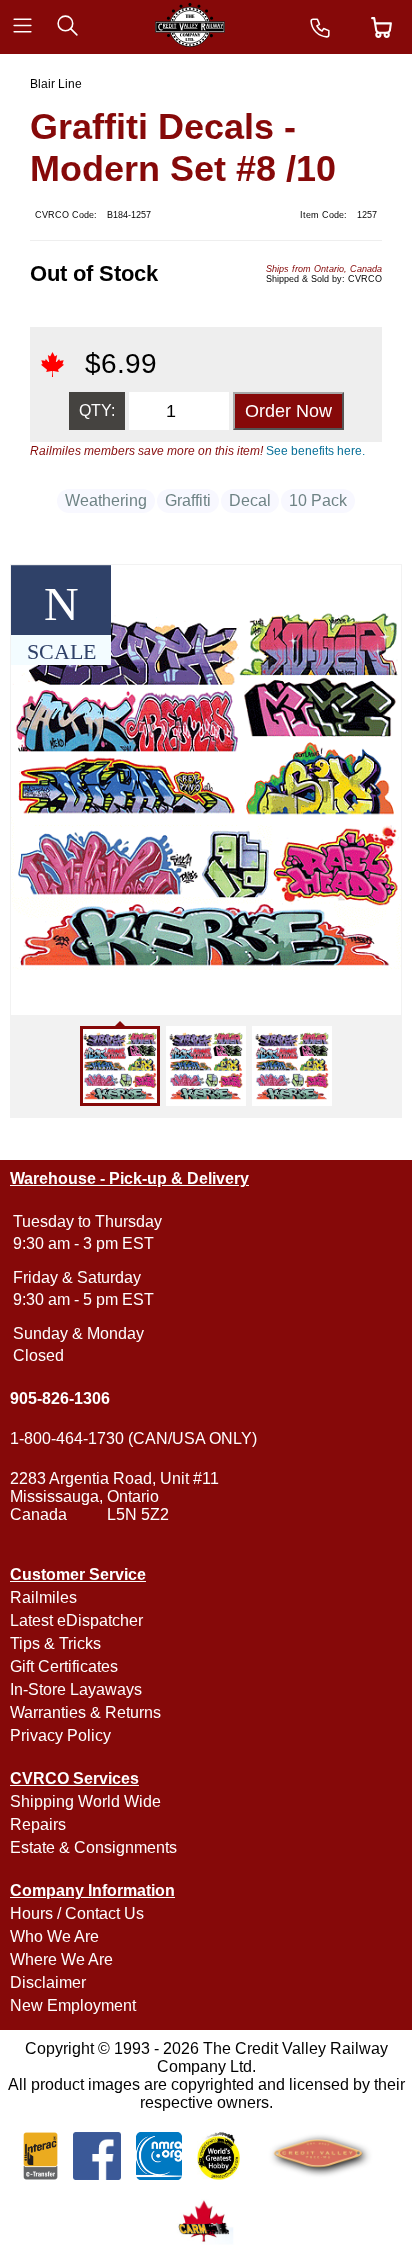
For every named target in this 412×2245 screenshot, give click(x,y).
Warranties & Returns (85, 1712)
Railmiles (43, 1597)
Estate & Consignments (93, 1847)
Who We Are (54, 1936)
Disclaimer (48, 1982)
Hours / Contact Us (77, 1913)
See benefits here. (315, 451)
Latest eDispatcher (76, 1620)
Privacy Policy (60, 1735)
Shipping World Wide (85, 1801)
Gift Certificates (64, 1666)
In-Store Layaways (76, 1689)
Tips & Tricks (55, 1643)
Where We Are (61, 1959)
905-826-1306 (60, 1398)
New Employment (73, 2005)
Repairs (38, 1824)
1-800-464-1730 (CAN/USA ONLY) (133, 1438)
